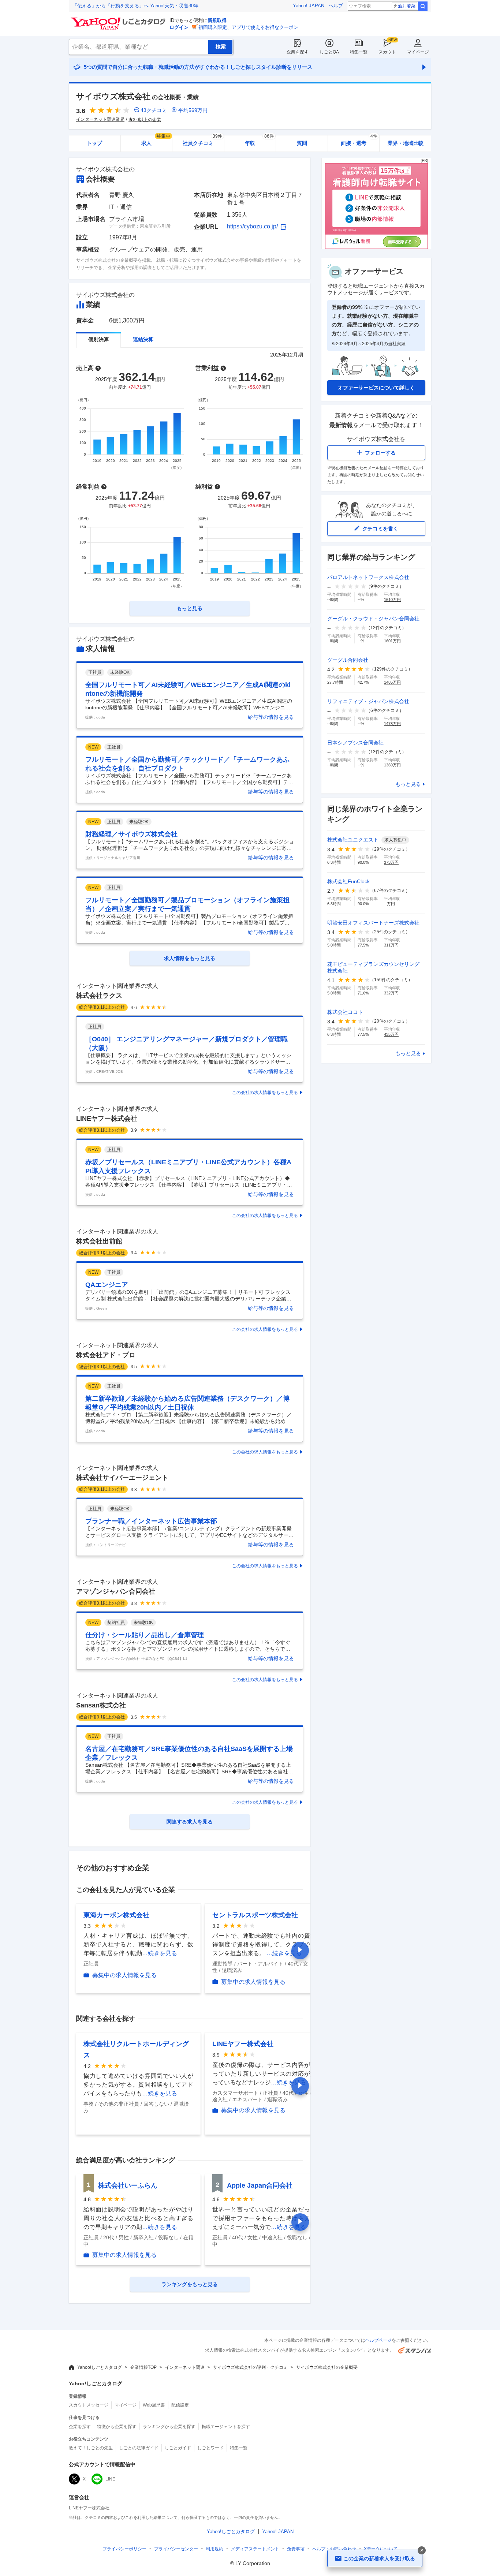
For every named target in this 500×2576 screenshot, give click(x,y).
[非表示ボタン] (422, 2550)
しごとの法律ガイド (139, 2448)
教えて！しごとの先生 (91, 2448)
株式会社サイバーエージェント (122, 1478)
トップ (94, 143)
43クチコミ (154, 110)
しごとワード (210, 2448)
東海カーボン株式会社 (116, 1915)
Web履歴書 (154, 2405)
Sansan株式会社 (101, 1705)
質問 (302, 143)
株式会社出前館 (99, 1241)
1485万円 (392, 682)
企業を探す (298, 52)
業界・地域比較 (406, 143)
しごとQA (329, 52)
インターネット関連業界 (100, 119)
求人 (156, 141)
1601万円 (392, 641)
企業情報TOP (143, 2367)
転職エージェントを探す (226, 2427)
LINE (110, 2479)
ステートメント (255, 2549)
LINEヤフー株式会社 (107, 1119)
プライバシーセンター (176, 2549)
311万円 (391, 945)
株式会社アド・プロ (106, 1355)
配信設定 (180, 2405)
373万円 (391, 862)
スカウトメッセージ (89, 2405)
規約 (214, 2549)
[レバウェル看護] (376, 247)
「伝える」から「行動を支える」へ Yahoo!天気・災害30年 (135, 6)
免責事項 (296, 2549)
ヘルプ (336, 6)
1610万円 (392, 600)
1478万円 (392, 724)
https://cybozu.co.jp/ (252, 226)
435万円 (391, 1034)
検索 (423, 6)
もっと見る (408, 784)
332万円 (391, 993)
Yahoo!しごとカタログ (100, 2367)
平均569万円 (193, 110)
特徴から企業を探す (117, 2427)
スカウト (387, 52)
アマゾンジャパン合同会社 (116, 1591)
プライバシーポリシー (124, 2549)
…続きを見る (160, 1953)
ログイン (179, 27)
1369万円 (392, 765)
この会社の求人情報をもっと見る (265, 1093)
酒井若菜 (407, 6)
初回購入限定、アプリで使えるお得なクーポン (248, 27)
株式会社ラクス (99, 996)
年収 (259, 141)
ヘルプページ (378, 2340)
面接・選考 (359, 141)
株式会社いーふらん (128, 2185)
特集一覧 (359, 52)
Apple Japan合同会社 (260, 2185)
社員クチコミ (202, 141)
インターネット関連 (185, 2367)
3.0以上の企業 (147, 120)
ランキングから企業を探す (169, 2427)
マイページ (418, 52)
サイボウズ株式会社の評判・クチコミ (250, 2367)
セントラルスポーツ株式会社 (255, 1915)
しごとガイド (178, 2448)
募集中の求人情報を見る (124, 1975)
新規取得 (217, 20)
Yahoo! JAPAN (309, 6)
